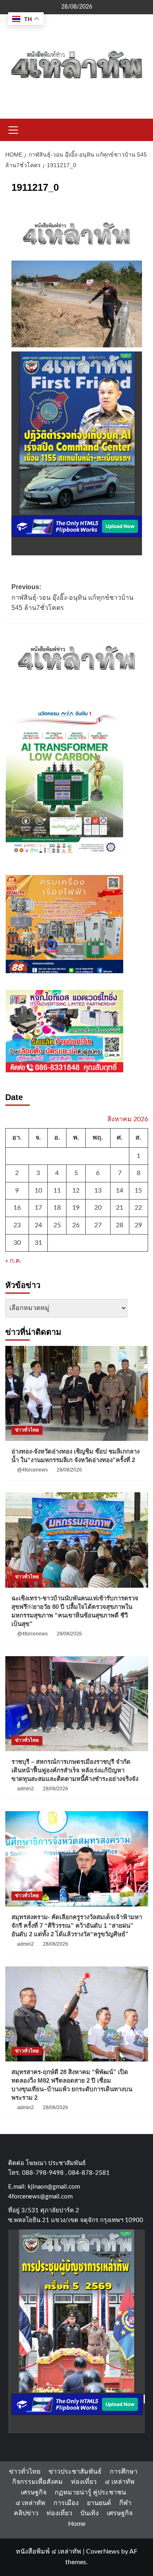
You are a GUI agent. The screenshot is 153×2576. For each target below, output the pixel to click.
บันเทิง (90, 2513)
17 (38, 1208)
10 (38, 1191)
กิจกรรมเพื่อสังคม (38, 2482)
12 (76, 1191)
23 (17, 1225)
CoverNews (103, 2552)
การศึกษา (124, 2472)
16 (17, 1208)
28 (120, 1225)
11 (57, 1191)
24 (38, 1225)
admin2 (25, 1789)
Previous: (72, 597)
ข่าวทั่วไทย (27, 1430)
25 (57, 1225)
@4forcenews (32, 1470)
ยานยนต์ (99, 2503)
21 (120, 1208)
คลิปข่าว (26, 2513)
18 (57, 1208)
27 (98, 1225)
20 (98, 1208)
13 (98, 1191)
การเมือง (66, 2503)
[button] (13, 129)
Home (77, 2524)
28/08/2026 (69, 1470)
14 (120, 1191)
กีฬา (125, 2503)
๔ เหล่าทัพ (120, 2482)
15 (138, 1191)
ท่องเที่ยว (84, 2482)
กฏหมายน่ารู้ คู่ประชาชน (90, 2492)
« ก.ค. (13, 1261)
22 (138, 1208)
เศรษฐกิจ (34, 2492)
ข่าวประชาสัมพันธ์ (75, 2472)
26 (76, 1225)
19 (76, 1208)
